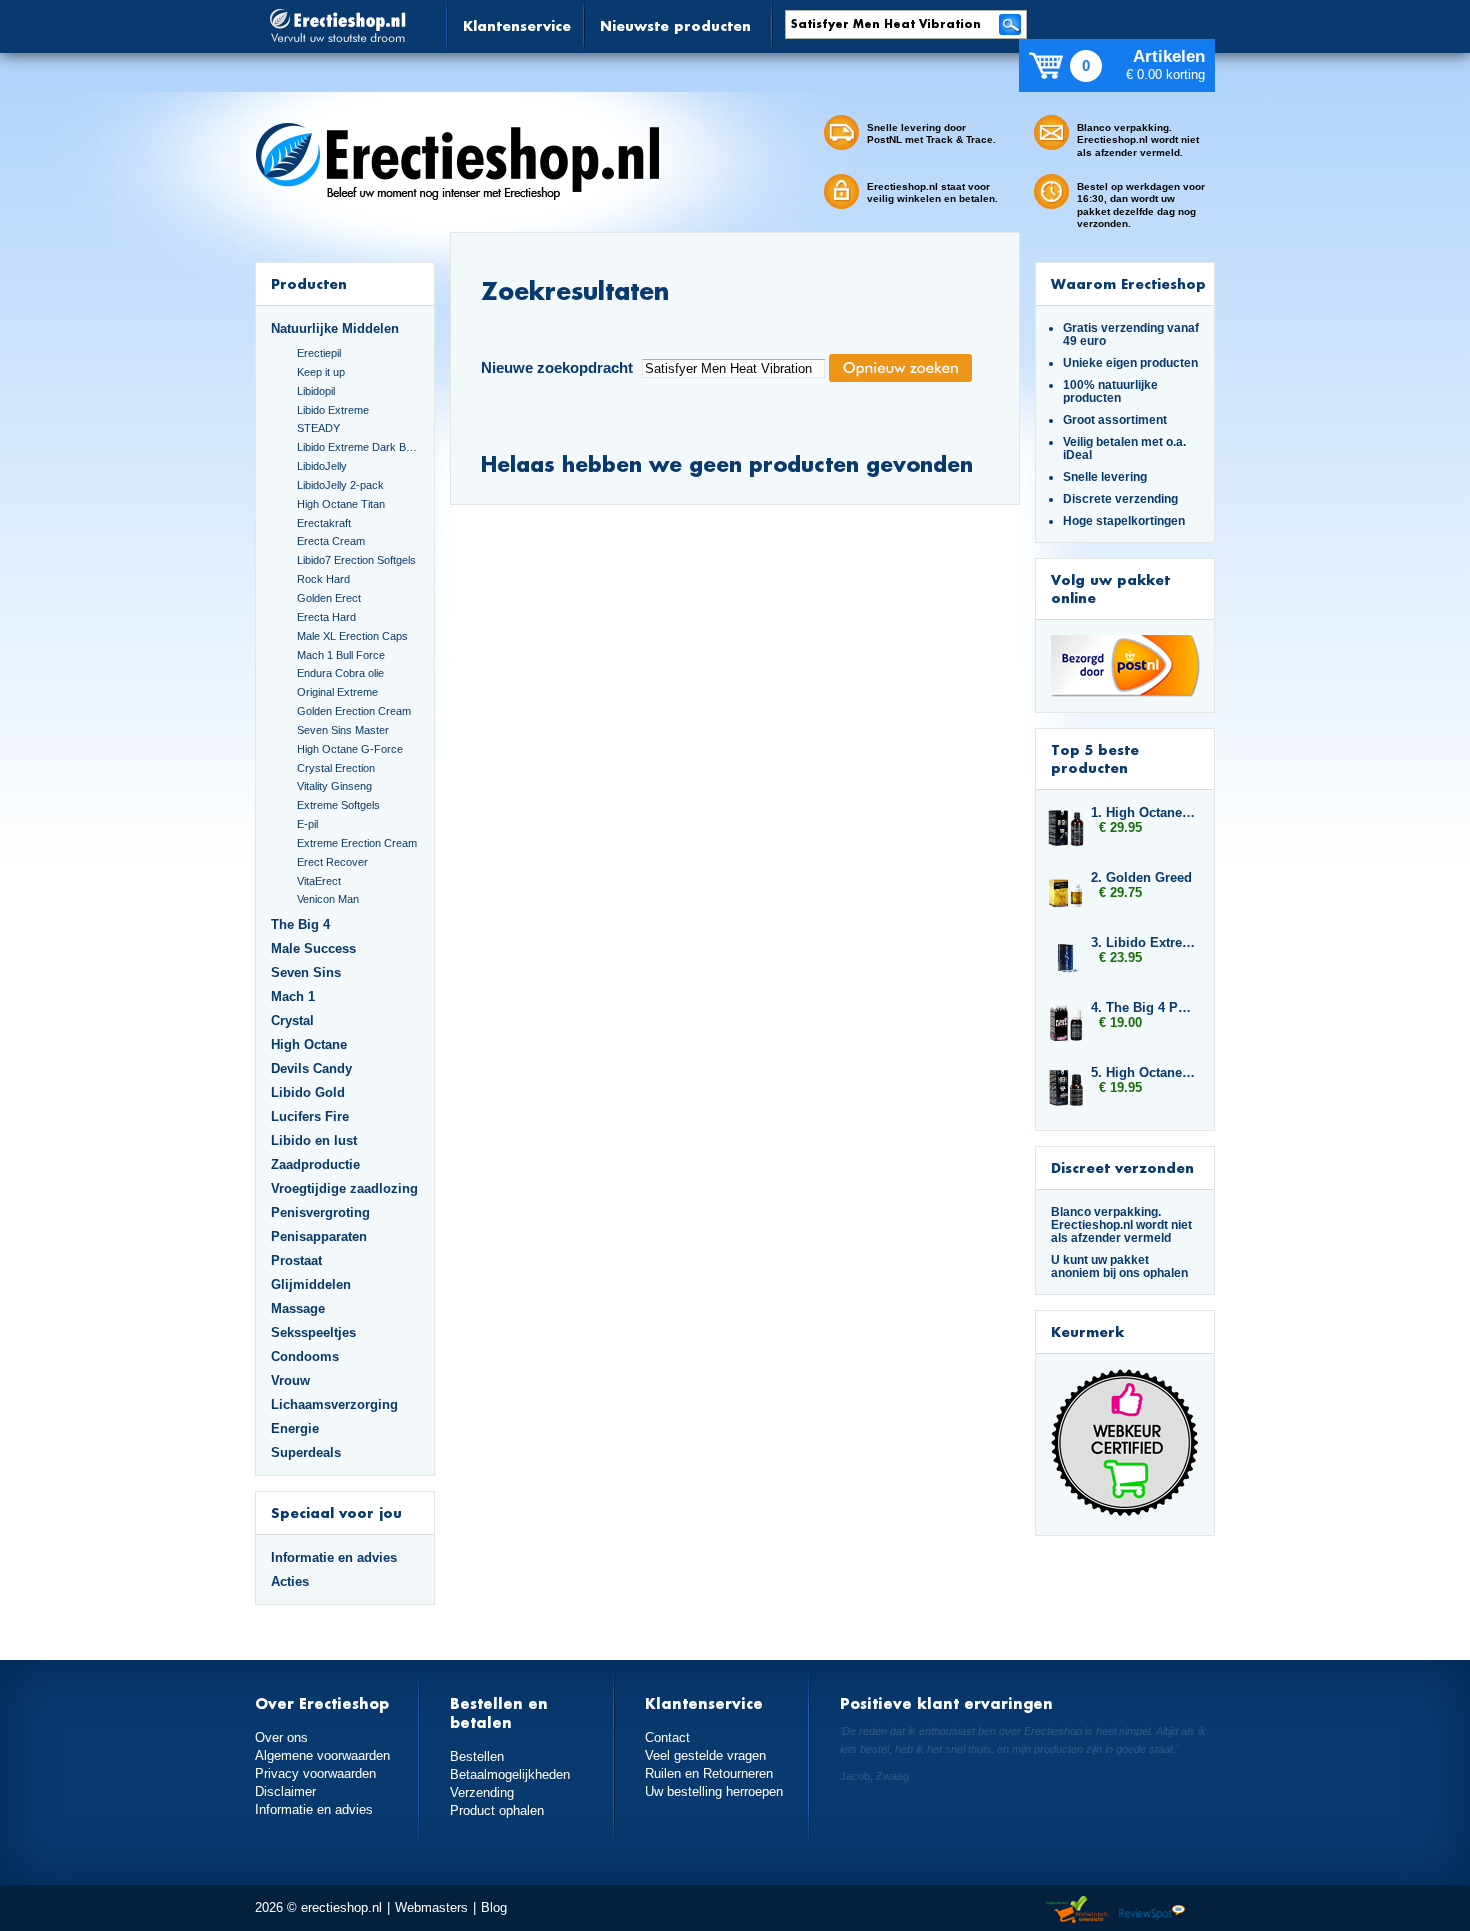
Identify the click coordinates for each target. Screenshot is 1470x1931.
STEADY (318, 428)
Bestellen (477, 1756)
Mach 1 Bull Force (341, 655)
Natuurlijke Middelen (335, 328)
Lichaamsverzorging (334, 1404)
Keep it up (321, 372)
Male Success (313, 948)
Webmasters (431, 1907)
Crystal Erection (336, 768)
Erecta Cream (331, 541)
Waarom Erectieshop (1128, 283)
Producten (309, 283)
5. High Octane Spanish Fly (1143, 1072)
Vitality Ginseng (334, 786)
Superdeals (306, 1452)
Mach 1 (293, 996)
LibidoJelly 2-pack (340, 485)
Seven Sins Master (343, 730)
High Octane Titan (341, 504)
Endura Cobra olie (340, 673)
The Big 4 (300, 924)
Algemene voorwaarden (322, 1755)
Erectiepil (319, 353)
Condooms (305, 1356)
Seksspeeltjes (313, 1332)
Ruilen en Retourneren (709, 1773)
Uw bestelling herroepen (714, 1791)
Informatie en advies (334, 1557)
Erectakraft (324, 523)
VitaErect (319, 881)
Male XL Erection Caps (352, 636)
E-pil (307, 824)
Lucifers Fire (310, 1116)
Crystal (292, 1020)
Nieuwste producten (675, 25)
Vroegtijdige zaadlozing (344, 1188)
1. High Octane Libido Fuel (1143, 812)
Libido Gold (308, 1092)
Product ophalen (497, 1810)
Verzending (482, 1792)
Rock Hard (323, 579)
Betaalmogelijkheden (510, 1774)
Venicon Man (328, 899)
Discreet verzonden (1122, 1167)
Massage (298, 1308)
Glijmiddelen (311, 1284)
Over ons (281, 1737)
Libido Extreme (333, 410)
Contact (667, 1737)
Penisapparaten (319, 1236)
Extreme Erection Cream (357, 843)
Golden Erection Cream (354, 711)
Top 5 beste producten (1095, 758)
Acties (290, 1581)
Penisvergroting (320, 1212)
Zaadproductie (315, 1164)
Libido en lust (314, 1140)
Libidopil (316, 391)
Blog (494, 1907)
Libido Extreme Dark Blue (358, 447)
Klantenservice (517, 25)
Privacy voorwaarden (315, 1773)
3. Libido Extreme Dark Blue (1143, 942)
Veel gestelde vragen (705, 1755)
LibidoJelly (322, 466)
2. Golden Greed (1141, 877)
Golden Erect (329, 598)
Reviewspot (1152, 1910)
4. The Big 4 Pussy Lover (1143, 1007)
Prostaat (296, 1260)
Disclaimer (285, 1791)
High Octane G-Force (350, 749)
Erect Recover (332, 862)
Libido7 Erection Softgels (356, 560)
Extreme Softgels (338, 805)
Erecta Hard (326, 617)
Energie (295, 1428)
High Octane (309, 1044)
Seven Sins (306, 972)
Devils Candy (311, 1068)
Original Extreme (337, 692)
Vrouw (290, 1380)
